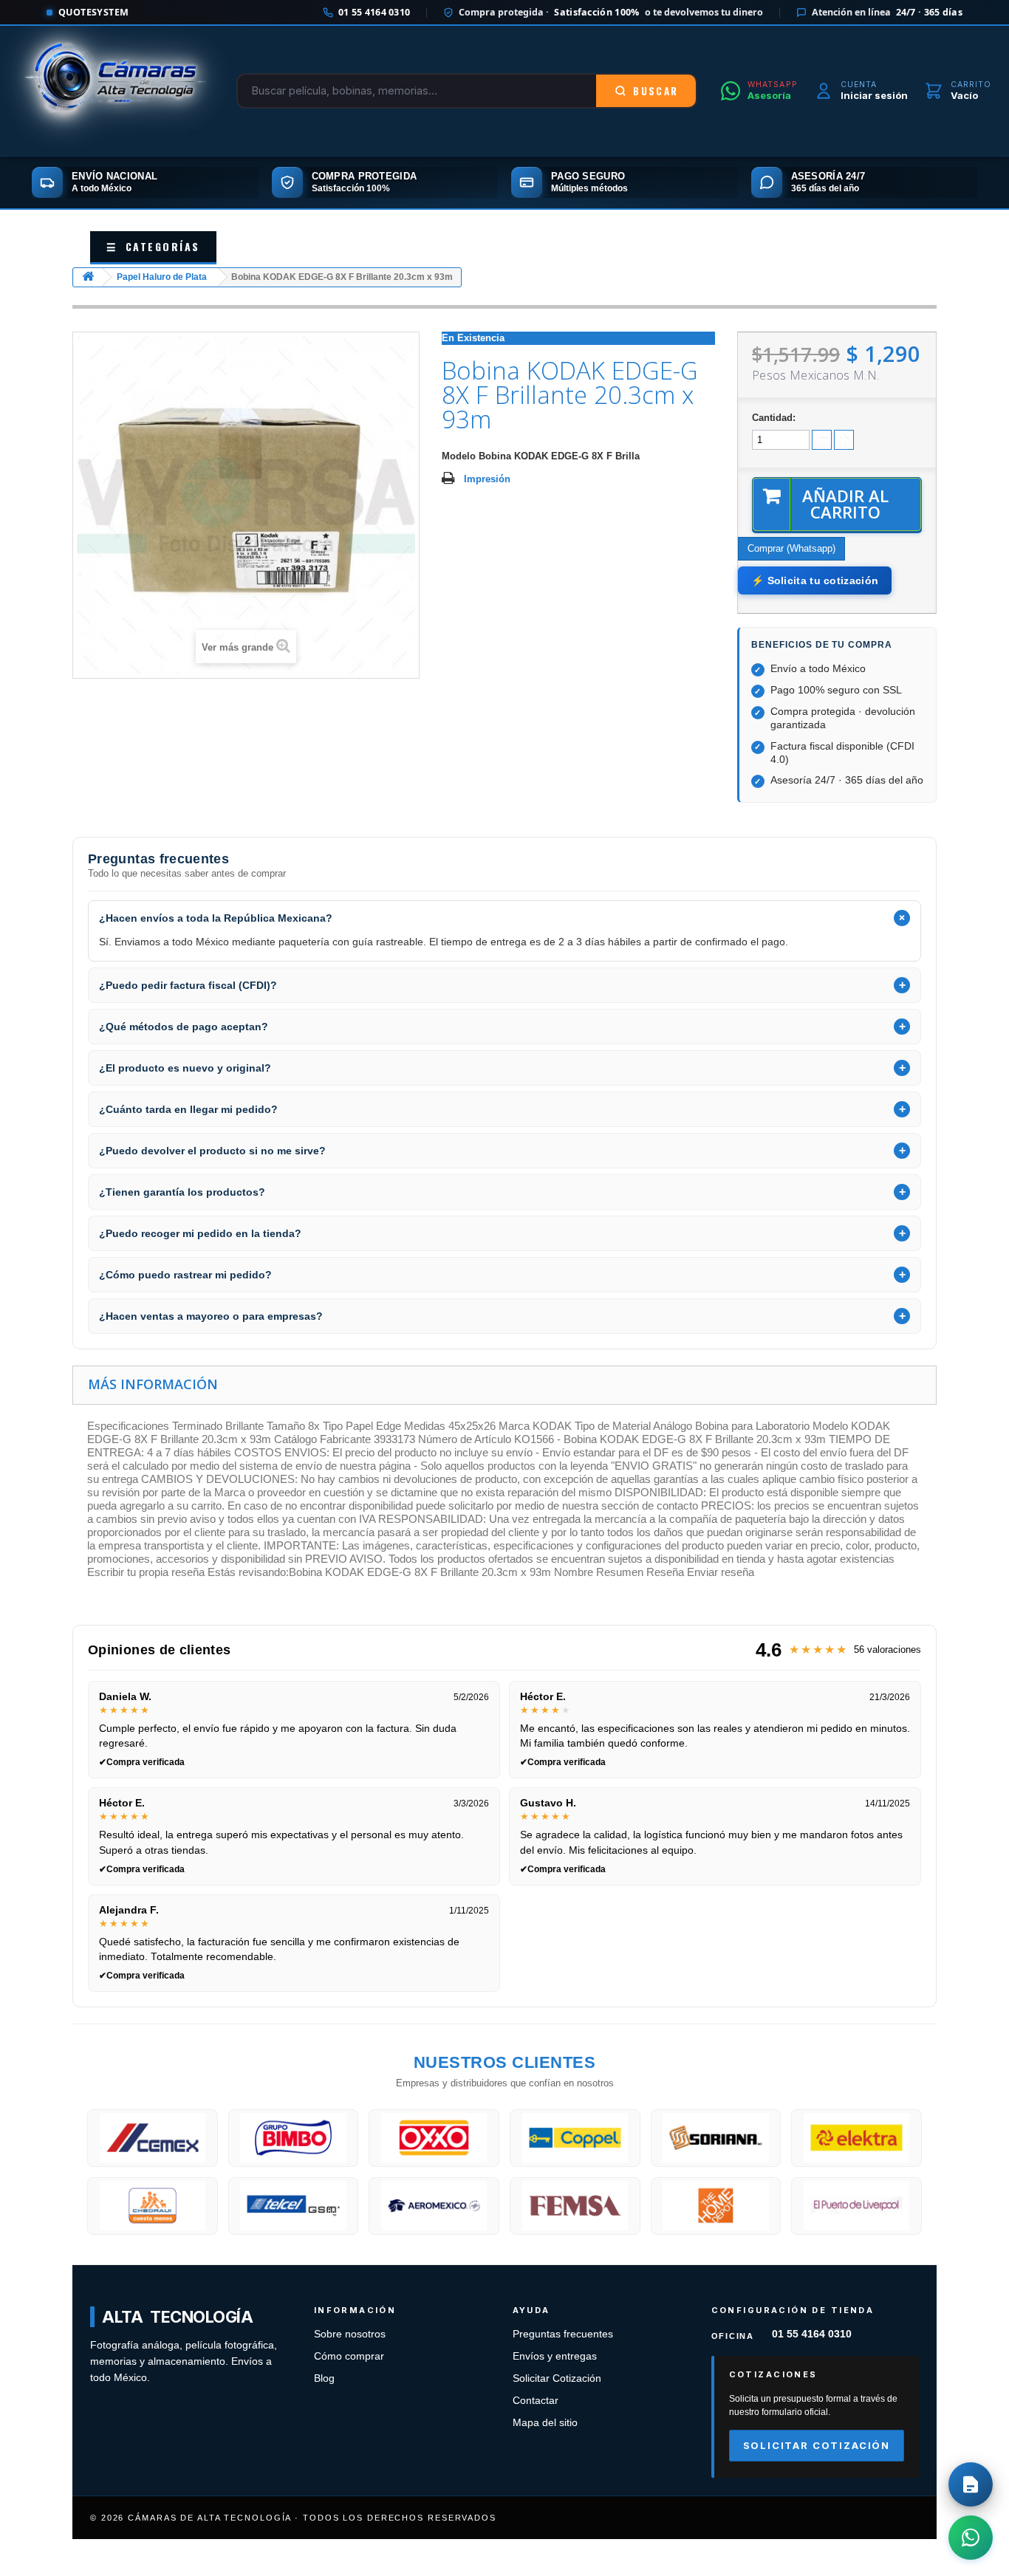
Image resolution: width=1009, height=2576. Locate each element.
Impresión (487, 479)
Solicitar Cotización (557, 2378)
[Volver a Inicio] (88, 277)
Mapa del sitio (545, 2423)
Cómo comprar (349, 2356)
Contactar (536, 2401)
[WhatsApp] (971, 2538)
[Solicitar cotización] (971, 2484)
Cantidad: (774, 418)
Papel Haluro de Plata (162, 277)
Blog (324, 2378)
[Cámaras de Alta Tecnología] (115, 91)
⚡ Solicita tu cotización (815, 580)
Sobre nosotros (350, 2334)
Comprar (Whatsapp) (791, 548)
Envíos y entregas (555, 2356)
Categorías (153, 246)
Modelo (459, 456)
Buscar (656, 91)
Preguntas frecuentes (563, 2334)
